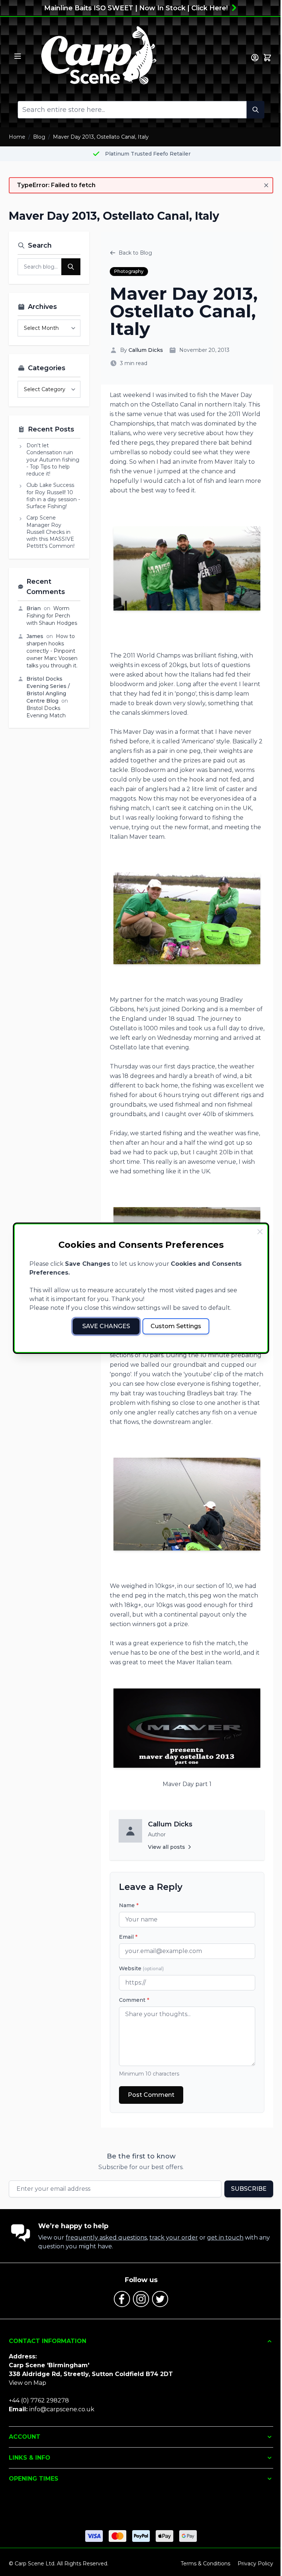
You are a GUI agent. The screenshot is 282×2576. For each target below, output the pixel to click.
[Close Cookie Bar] (260, 1232)
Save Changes (106, 1326)
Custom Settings (176, 1326)
